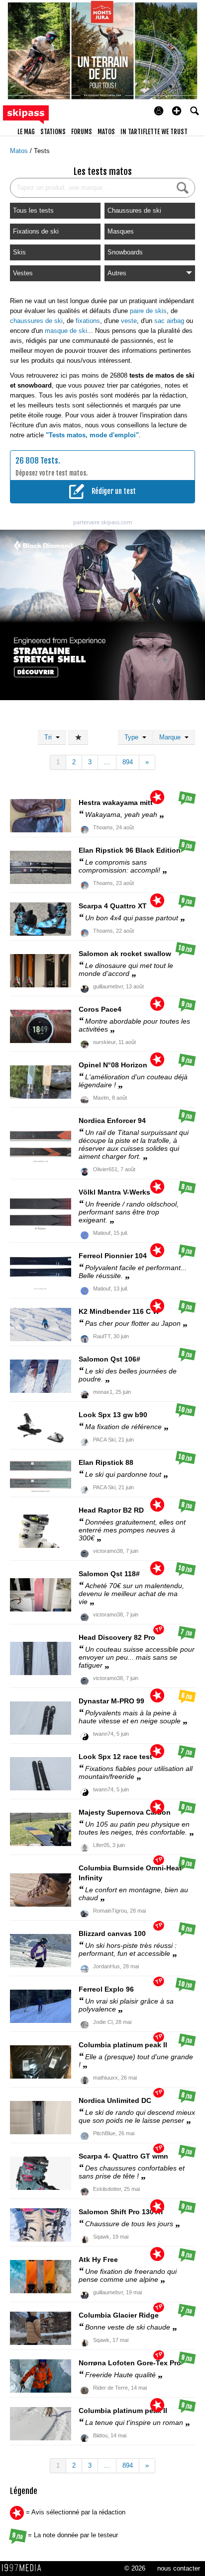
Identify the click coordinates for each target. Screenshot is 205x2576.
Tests (42, 151)
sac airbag (169, 321)
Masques (121, 231)
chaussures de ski (36, 321)
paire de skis (148, 311)
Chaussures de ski (134, 210)
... (107, 762)
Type (133, 737)
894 (128, 762)
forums (82, 132)
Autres (117, 273)
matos (106, 132)
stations (53, 132)
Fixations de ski (36, 231)
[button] (177, 111)
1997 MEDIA (24, 2568)
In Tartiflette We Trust (154, 132)
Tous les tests (33, 210)
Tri (50, 737)
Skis (19, 252)
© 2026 (135, 2568)
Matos (20, 151)
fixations (88, 321)
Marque (172, 737)
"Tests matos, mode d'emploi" (92, 435)
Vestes (23, 273)
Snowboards (125, 252)
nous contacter (179, 2568)
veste (129, 321)
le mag (26, 132)
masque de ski (66, 331)
